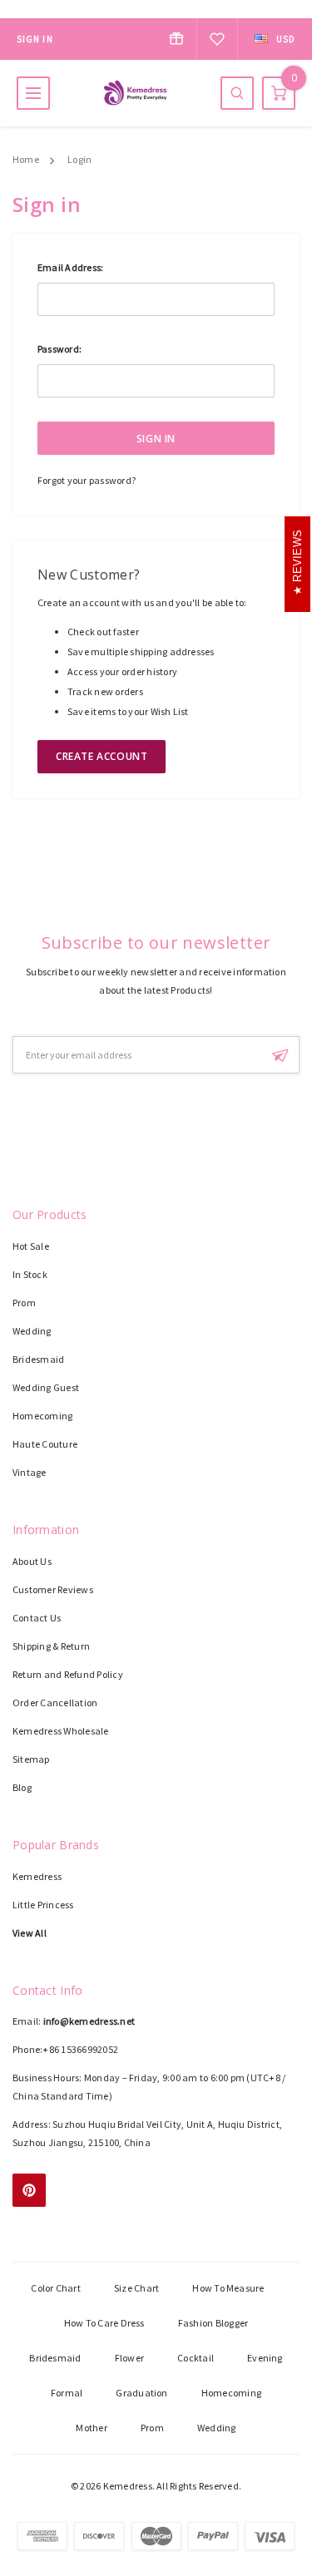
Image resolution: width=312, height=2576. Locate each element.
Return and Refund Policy (68, 1674)
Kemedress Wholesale (61, 1731)
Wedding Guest (46, 1387)
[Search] (237, 93)
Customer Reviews (53, 1589)
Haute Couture (45, 1444)
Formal (67, 2393)
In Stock (30, 1274)
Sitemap (31, 1759)
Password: (59, 349)
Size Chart (136, 2288)
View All (30, 1933)
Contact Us (37, 1618)
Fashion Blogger (213, 2323)
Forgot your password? (87, 480)
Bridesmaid (38, 1359)
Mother (91, 2428)
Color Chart (56, 2288)
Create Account (102, 756)
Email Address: (70, 267)
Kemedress (37, 1876)
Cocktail (196, 2358)
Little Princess (43, 1905)
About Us (32, 1561)
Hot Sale (31, 1246)
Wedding (32, 1331)
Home (26, 159)
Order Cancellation (55, 1703)
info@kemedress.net (89, 2021)
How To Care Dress (104, 2323)
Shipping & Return (51, 1646)
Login (79, 159)
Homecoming (42, 1416)
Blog (22, 1787)
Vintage (30, 1472)
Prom (24, 1303)
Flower (129, 2358)
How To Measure (228, 2288)
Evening (265, 2358)
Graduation (141, 2393)
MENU (33, 93)
